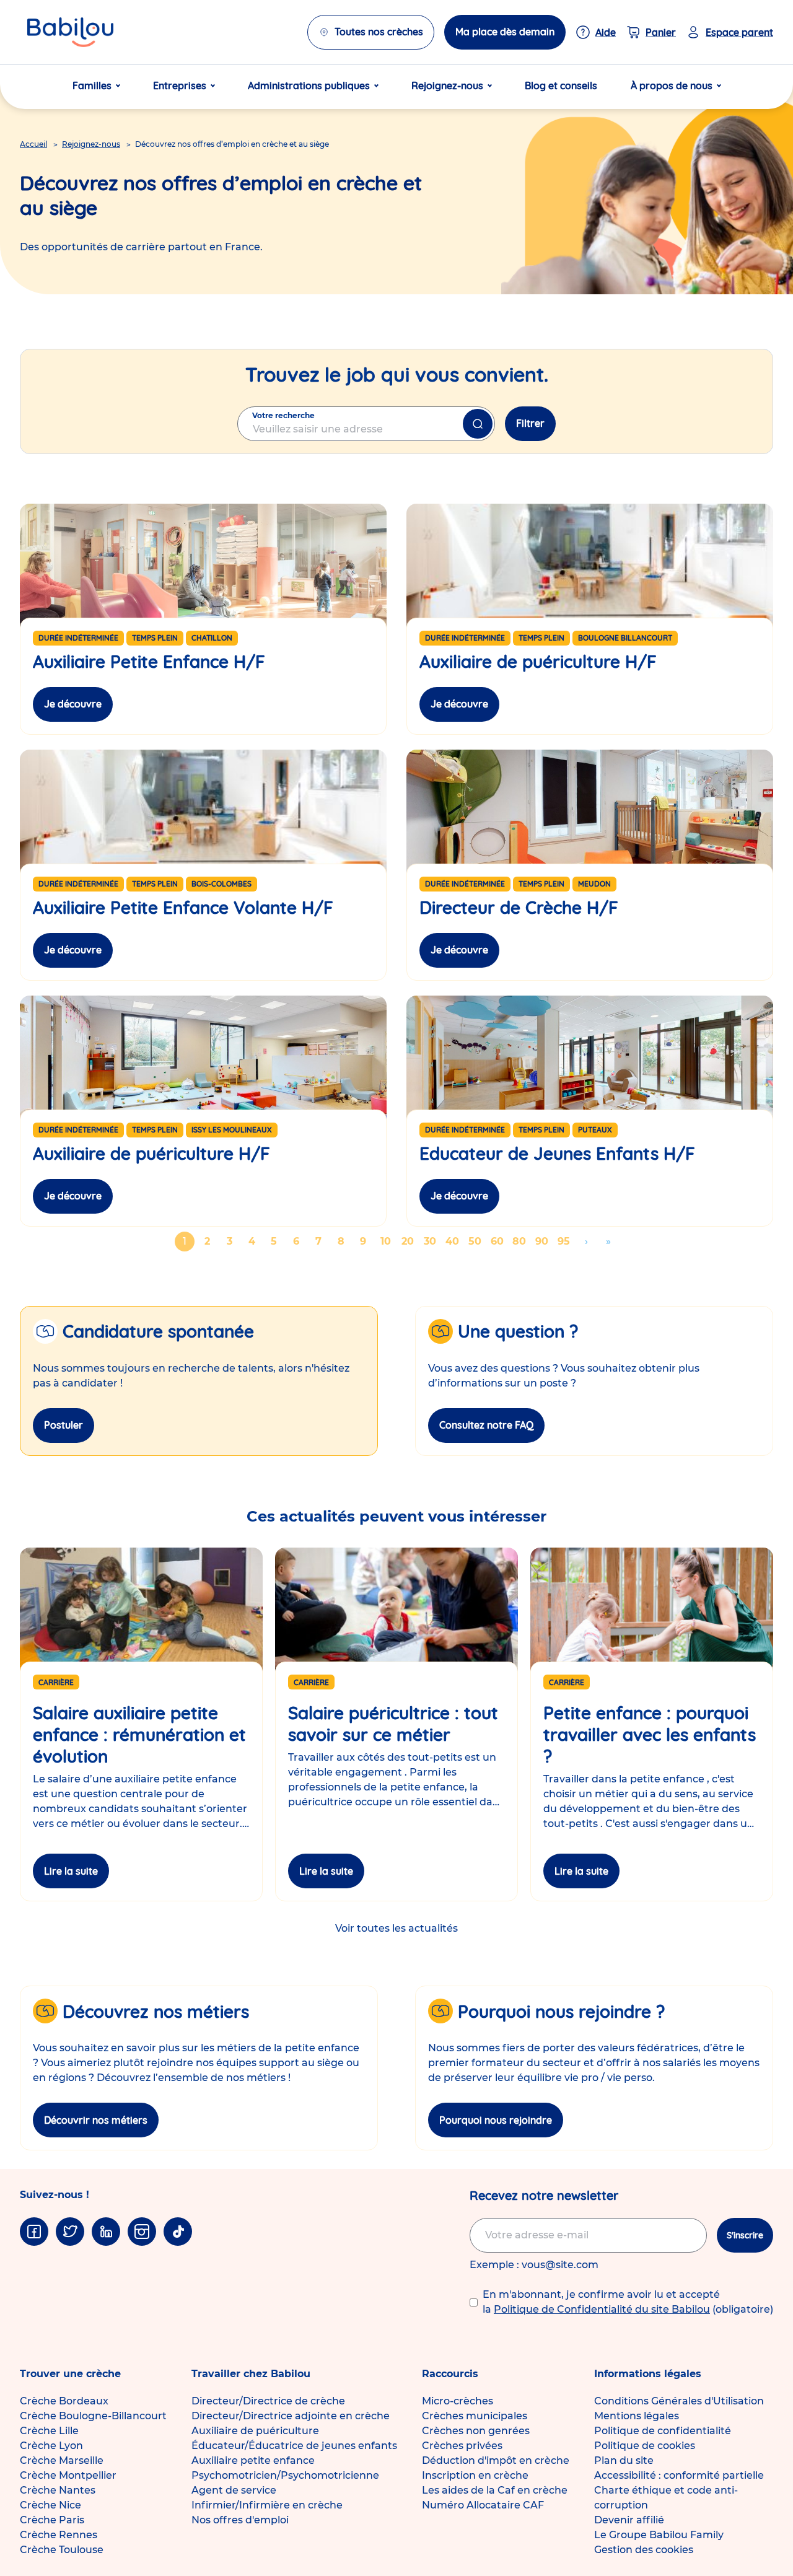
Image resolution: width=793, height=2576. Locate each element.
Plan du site (624, 2460)
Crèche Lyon (51, 2446)
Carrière (56, 1682)
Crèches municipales (475, 2416)
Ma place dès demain (505, 32)
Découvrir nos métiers (96, 2120)
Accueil (33, 144)
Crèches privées (462, 2446)
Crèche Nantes (58, 2490)
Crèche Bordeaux (64, 2401)
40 (454, 1241)
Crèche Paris (52, 2520)
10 (388, 1241)
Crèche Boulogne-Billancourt (93, 2416)
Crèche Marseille (62, 2460)
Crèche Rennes (59, 2535)
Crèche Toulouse (62, 2550)
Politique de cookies (645, 2446)
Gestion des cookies (644, 2550)
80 (521, 1241)
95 (566, 1241)
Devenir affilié (629, 2520)
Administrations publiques (309, 85)
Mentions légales (637, 2416)
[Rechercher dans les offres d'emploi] (478, 424)
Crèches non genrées (476, 2431)
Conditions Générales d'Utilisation (679, 2401)
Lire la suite (71, 1871)
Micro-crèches (458, 2401)
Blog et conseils (561, 85)
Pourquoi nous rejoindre (496, 2120)
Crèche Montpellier (68, 2475)
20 (410, 1241)
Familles (92, 85)
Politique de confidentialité (663, 2431)
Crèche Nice (50, 2505)
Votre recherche (283, 415)
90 (543, 1241)
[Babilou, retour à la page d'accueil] (70, 32)
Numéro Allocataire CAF (483, 2505)
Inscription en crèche (475, 2475)
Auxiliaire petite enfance (253, 2460)
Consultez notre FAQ (486, 1425)
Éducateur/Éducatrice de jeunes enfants (294, 2446)
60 (499, 1241)
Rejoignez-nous (447, 85)
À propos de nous (672, 85)
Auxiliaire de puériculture (255, 2431)
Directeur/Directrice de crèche (268, 2401)
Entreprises (180, 85)
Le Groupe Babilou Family (659, 2535)
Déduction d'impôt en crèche (496, 2460)
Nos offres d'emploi (240, 2520)
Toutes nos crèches (379, 32)
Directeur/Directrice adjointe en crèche (291, 2416)
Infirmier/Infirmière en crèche (267, 2505)
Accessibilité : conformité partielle (679, 2475)
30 (432, 1241)
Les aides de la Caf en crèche (495, 2490)
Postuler (64, 1425)
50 (476, 1241)
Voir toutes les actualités (396, 1928)
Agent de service (234, 2490)
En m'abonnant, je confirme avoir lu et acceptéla (628, 2302)
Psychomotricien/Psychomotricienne (285, 2475)
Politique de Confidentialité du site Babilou (602, 2309)
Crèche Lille (49, 2431)
